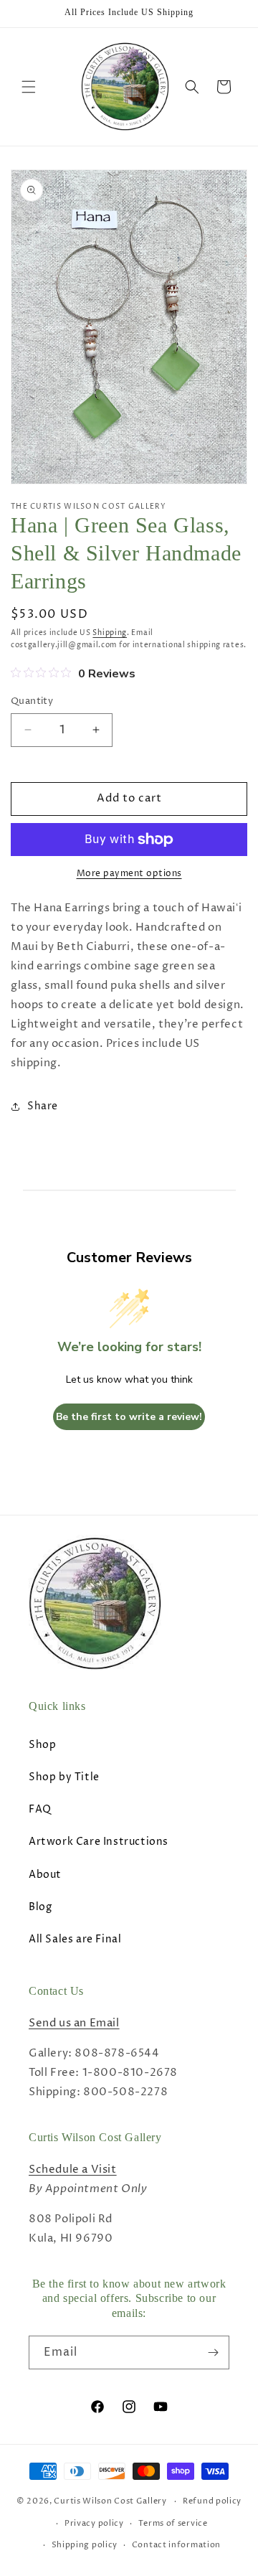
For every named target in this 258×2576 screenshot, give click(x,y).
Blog (40, 1907)
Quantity (32, 701)
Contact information (176, 2545)
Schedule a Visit (73, 2170)
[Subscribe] (213, 2352)
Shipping (110, 633)
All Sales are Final (75, 1939)
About (45, 1875)
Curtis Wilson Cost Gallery (110, 2501)
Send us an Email (74, 2023)
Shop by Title (64, 1777)
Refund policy (212, 2501)
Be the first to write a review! (129, 1417)
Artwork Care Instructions (99, 1842)
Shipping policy (85, 2545)
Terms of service (173, 2523)
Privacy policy (94, 2523)
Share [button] (43, 1106)
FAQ (40, 1809)
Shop (42, 1745)
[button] (29, 87)
